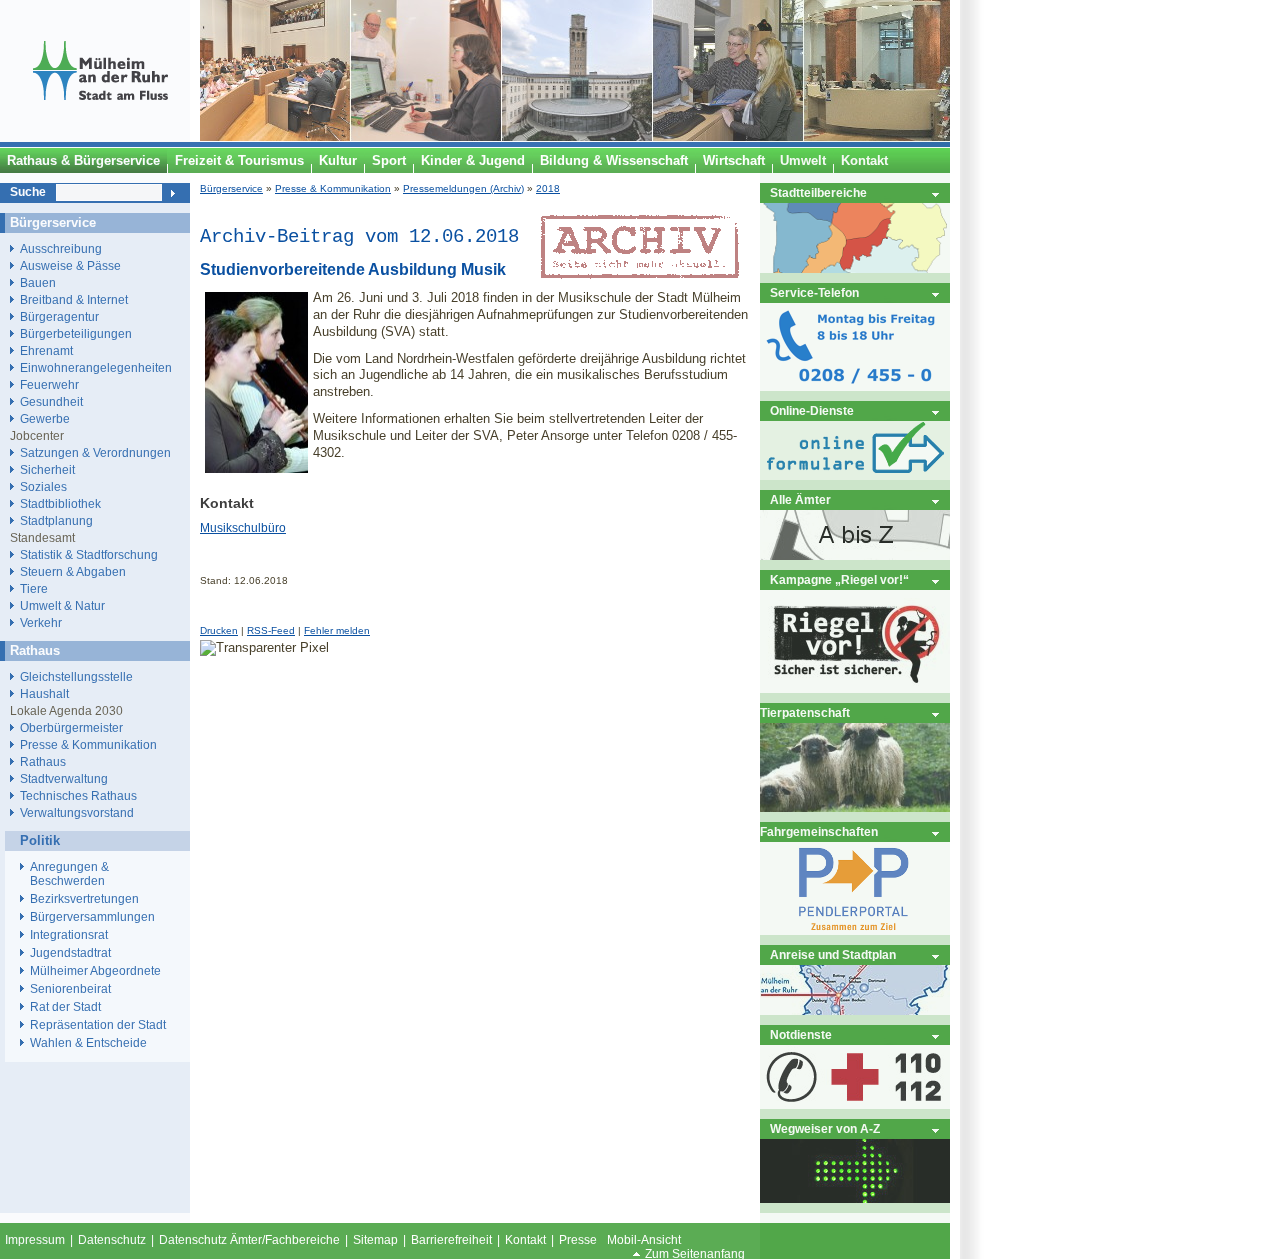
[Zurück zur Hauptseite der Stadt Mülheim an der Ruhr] (100, 137)
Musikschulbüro (243, 528)
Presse (578, 1240)
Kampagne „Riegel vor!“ (839, 579)
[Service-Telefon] (855, 386)
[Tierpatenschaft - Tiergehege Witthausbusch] (855, 807)
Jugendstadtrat (70, 953)
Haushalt (44, 693)
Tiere (34, 588)
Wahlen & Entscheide (88, 1043)
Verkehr (41, 622)
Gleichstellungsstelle (76, 676)
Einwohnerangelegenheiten (96, 367)
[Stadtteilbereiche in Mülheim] (855, 268)
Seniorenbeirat (70, 989)
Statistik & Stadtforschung (89, 554)
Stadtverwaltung (64, 778)
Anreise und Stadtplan (833, 954)
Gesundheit (51, 401)
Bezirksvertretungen (84, 899)
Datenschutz (112, 1240)
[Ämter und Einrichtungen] (855, 555)
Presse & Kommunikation (333, 188)
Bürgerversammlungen (92, 917)
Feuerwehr (49, 384)
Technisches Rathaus (78, 795)
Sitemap (375, 1240)
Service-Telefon (814, 292)
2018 (548, 188)
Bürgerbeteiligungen (76, 333)
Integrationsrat (69, 935)
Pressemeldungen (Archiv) (463, 188)
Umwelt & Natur (62, 605)
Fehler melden (337, 630)
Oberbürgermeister (71, 727)
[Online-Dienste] (855, 475)
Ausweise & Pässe (70, 265)
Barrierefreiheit (451, 1240)
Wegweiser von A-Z (825, 1128)
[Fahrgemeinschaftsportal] (855, 930)
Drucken (219, 630)
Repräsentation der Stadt (98, 1025)
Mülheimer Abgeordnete (95, 971)
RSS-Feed (271, 630)
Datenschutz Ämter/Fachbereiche (249, 1240)
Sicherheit (47, 469)
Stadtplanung (56, 520)
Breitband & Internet (74, 299)
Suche (28, 192)
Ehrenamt (46, 350)
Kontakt (525, 1240)
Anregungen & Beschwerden (69, 874)
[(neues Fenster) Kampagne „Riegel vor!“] (855, 688)
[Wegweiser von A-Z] (855, 1198)
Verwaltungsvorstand (77, 812)
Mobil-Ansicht (644, 1240)
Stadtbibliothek (60, 503)
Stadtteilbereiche (818, 192)
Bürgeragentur (59, 316)
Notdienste (801, 1034)
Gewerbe (45, 418)
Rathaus (43, 761)
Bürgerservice (231, 188)
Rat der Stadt (65, 1007)
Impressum (35, 1240)
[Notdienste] (855, 1104)
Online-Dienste (812, 410)
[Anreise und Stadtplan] (855, 1010)
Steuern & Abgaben (73, 571)
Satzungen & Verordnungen (95, 452)
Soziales (43, 486)
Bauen (38, 282)
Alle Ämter (800, 499)
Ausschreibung (61, 248)
